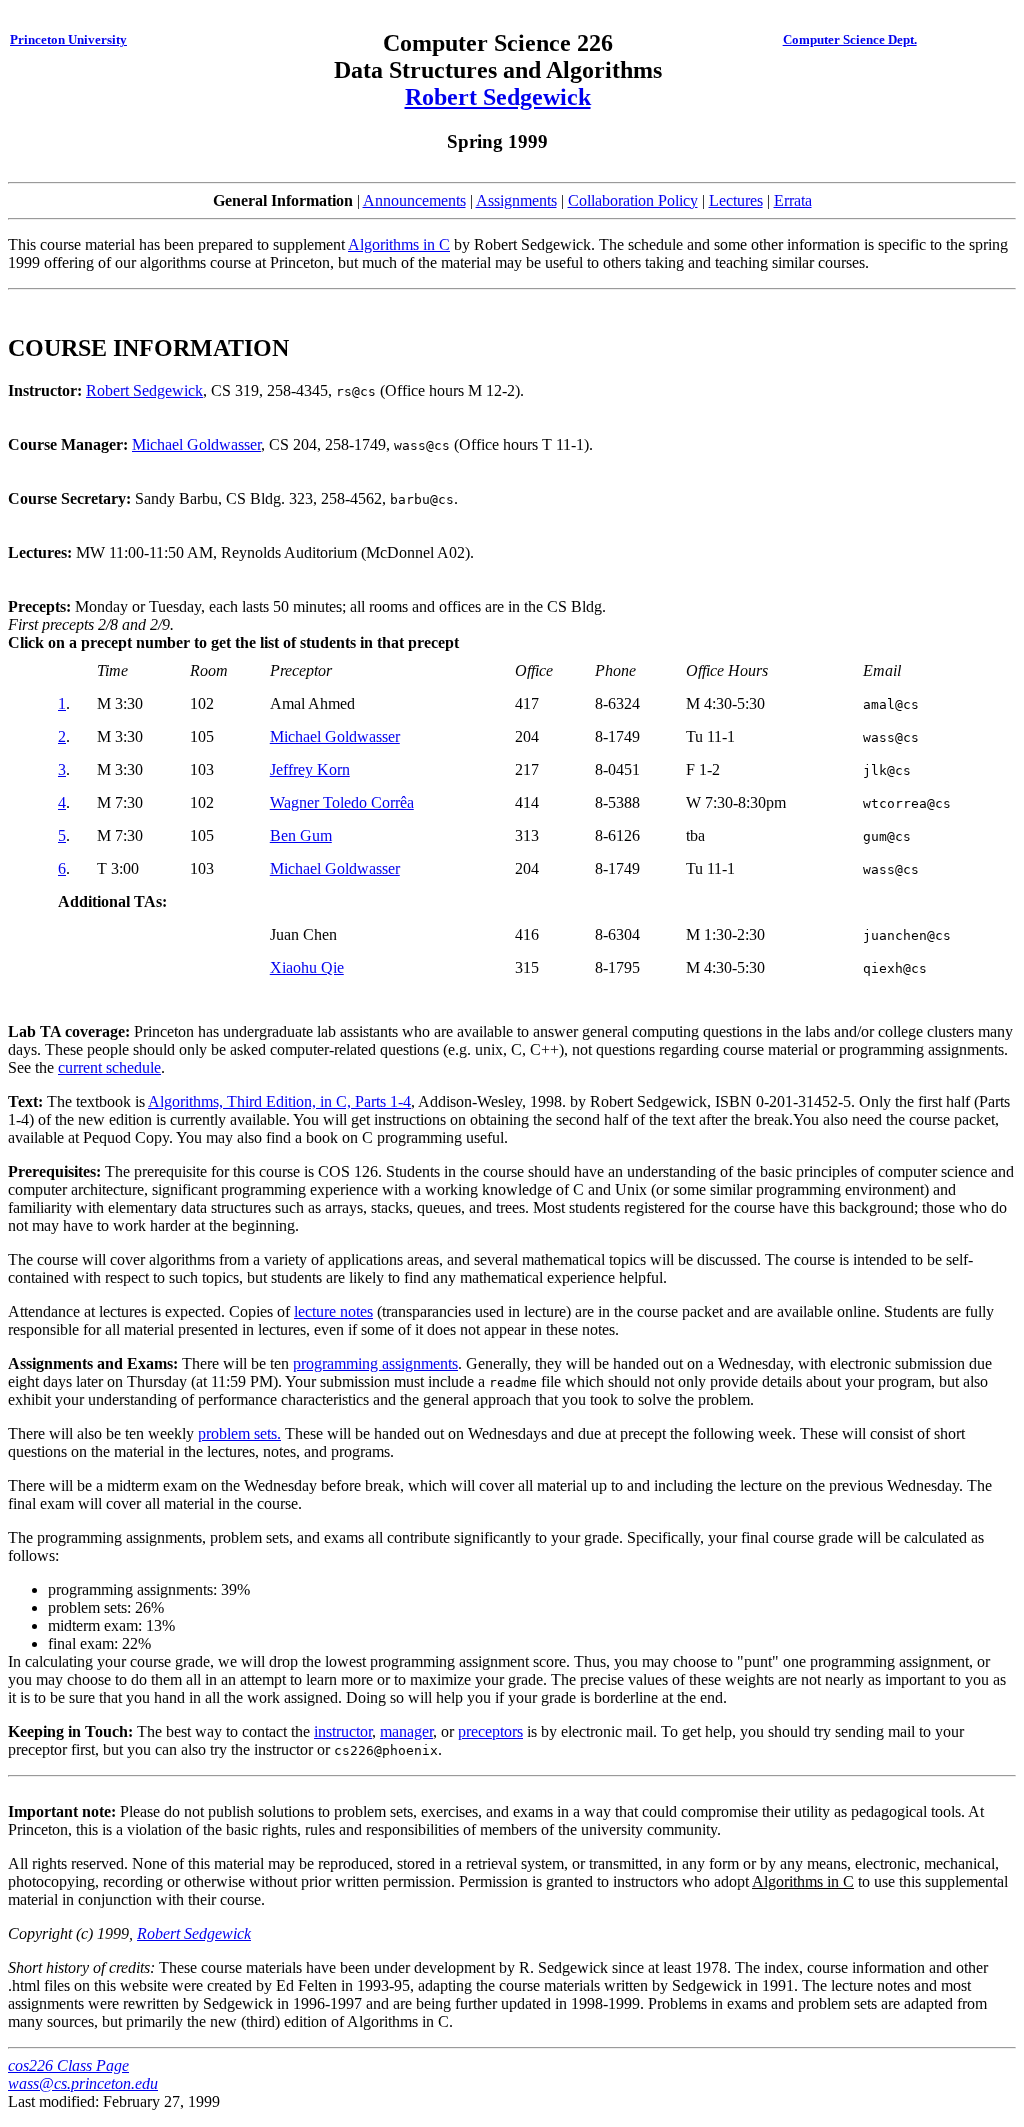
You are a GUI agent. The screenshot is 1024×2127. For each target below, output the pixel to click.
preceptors (490, 1731)
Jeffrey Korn (310, 769)
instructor (343, 1731)
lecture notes (333, 1311)
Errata (793, 200)
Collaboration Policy (633, 200)
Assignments (516, 200)
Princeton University (68, 39)
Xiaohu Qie (307, 967)
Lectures (736, 200)
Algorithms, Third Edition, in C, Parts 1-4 (279, 1101)
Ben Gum (301, 835)
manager (406, 1731)
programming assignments (375, 1363)
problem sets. (239, 1433)
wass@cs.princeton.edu (83, 2083)
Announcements (414, 200)
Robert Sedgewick (498, 97)
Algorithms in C (399, 244)
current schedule (109, 1067)
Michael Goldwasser (196, 444)
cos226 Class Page (68, 2065)
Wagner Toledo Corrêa (342, 802)
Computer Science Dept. (850, 39)
